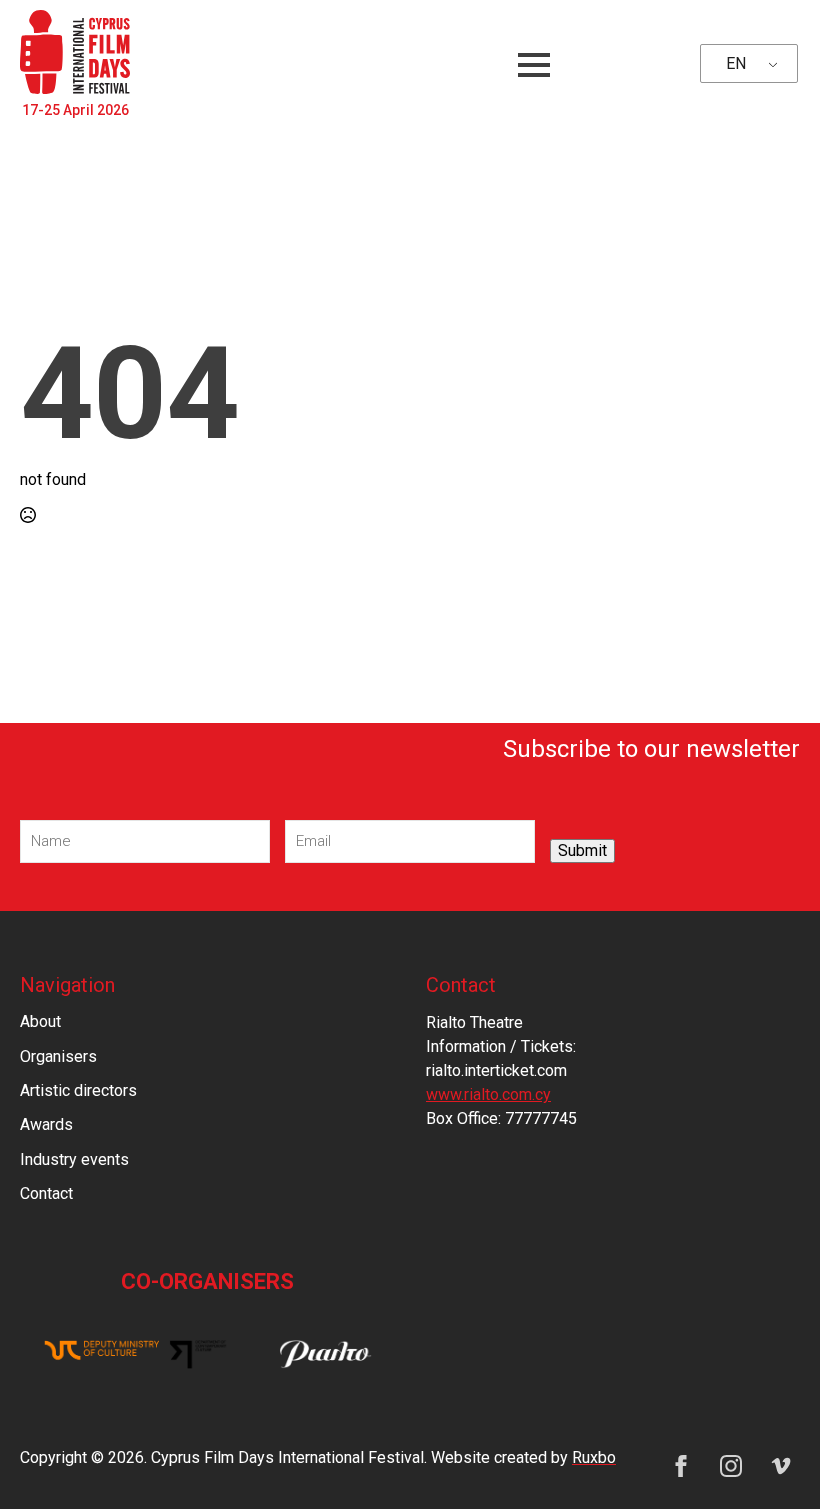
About (40, 1021)
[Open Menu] (534, 65)
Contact (46, 1193)
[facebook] (681, 1466)
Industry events (74, 1159)
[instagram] (731, 1466)
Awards (46, 1124)
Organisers (58, 1056)
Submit (582, 850)
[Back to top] (770, 1459)
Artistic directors (78, 1090)
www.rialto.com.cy (488, 1094)
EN (736, 63)
